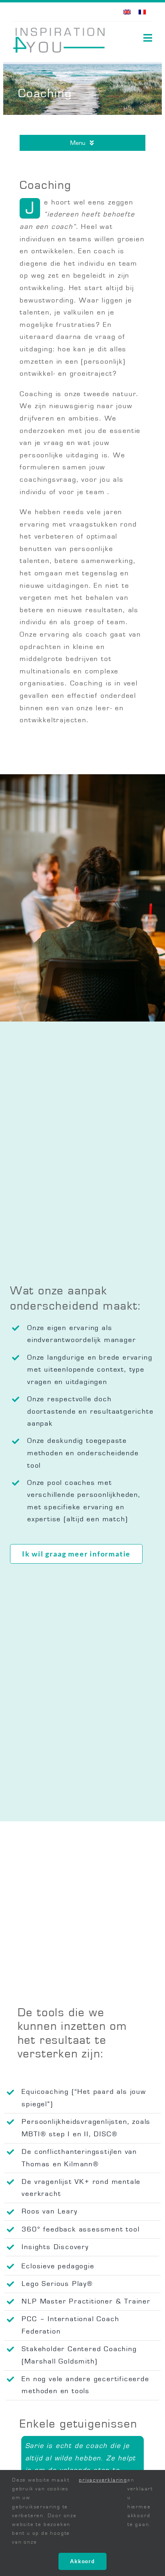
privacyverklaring (103, 2480)
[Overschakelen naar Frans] (142, 12)
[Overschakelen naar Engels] (127, 12)
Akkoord (82, 2561)
